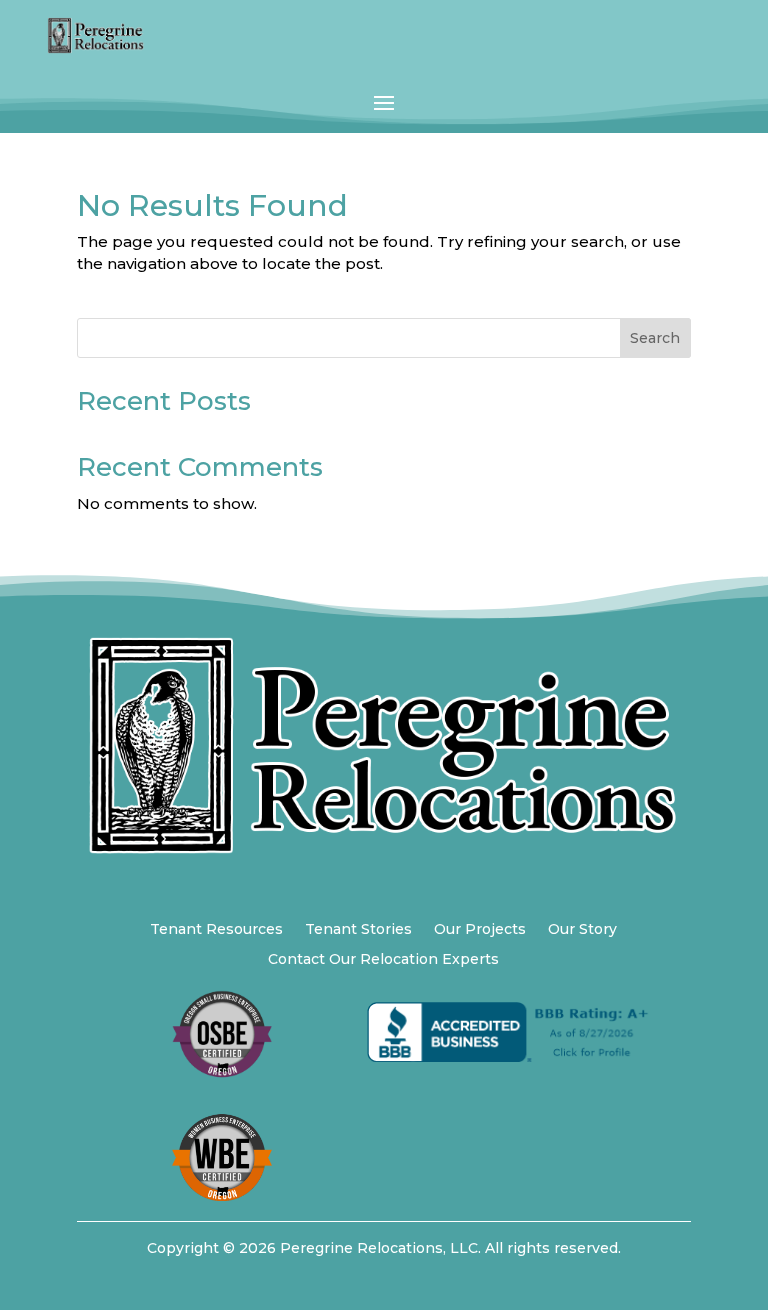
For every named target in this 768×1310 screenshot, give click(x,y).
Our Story (582, 930)
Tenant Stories (358, 930)
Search (655, 338)
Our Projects (480, 930)
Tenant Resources (216, 930)
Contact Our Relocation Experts (383, 960)
